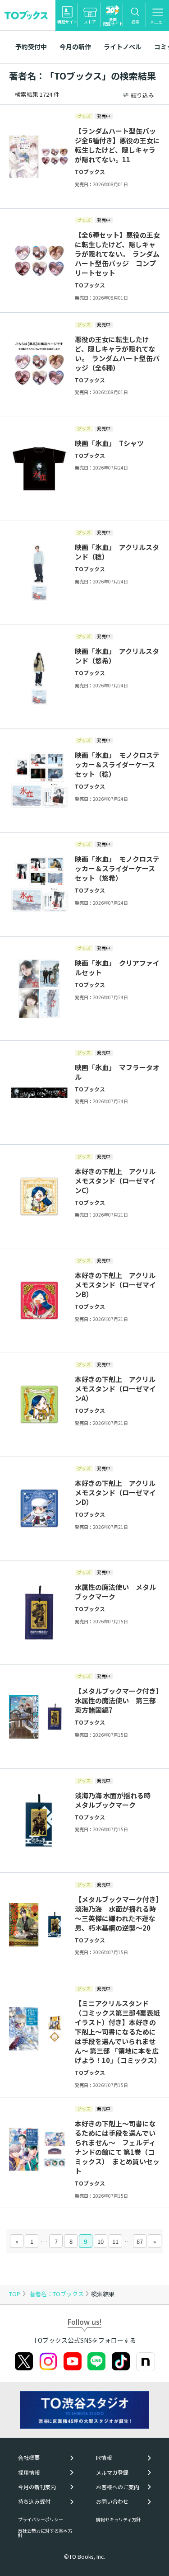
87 (140, 2241)
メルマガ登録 (112, 2473)
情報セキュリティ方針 (118, 2519)
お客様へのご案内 (118, 2487)
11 (115, 2241)
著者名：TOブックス (57, 2294)
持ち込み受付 (34, 2501)
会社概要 (29, 2458)
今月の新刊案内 (37, 2487)
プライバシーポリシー (41, 2519)
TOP (15, 2294)
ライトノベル (123, 47)
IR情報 (104, 2458)
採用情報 (29, 2473)
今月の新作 (75, 47)
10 (100, 2241)
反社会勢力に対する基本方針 (45, 2533)
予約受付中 (31, 47)
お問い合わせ (112, 2501)
